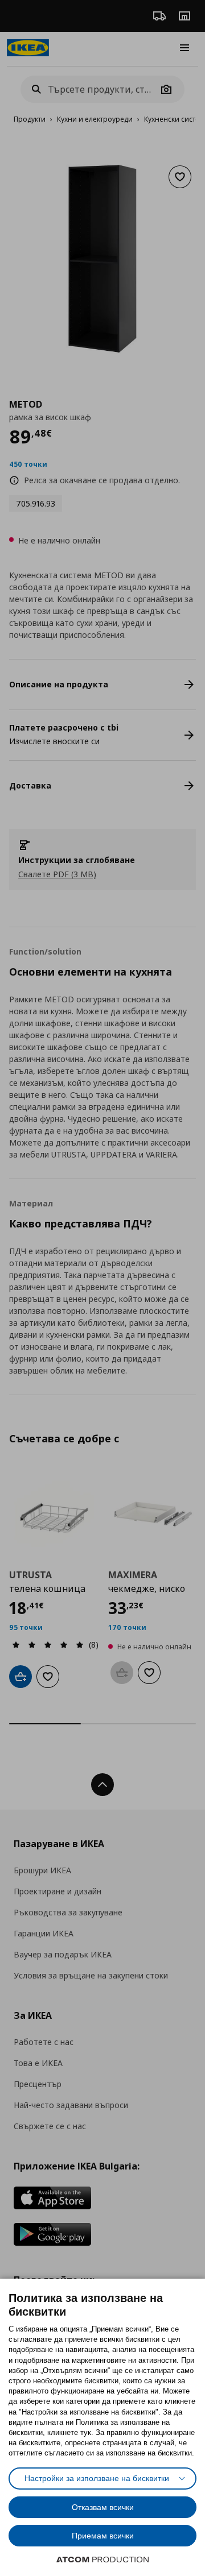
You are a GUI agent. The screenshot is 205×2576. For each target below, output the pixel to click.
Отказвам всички (103, 2507)
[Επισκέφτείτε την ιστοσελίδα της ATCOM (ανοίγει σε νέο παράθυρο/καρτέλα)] (102, 2560)
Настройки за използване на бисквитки (97, 2478)
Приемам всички (103, 2536)
